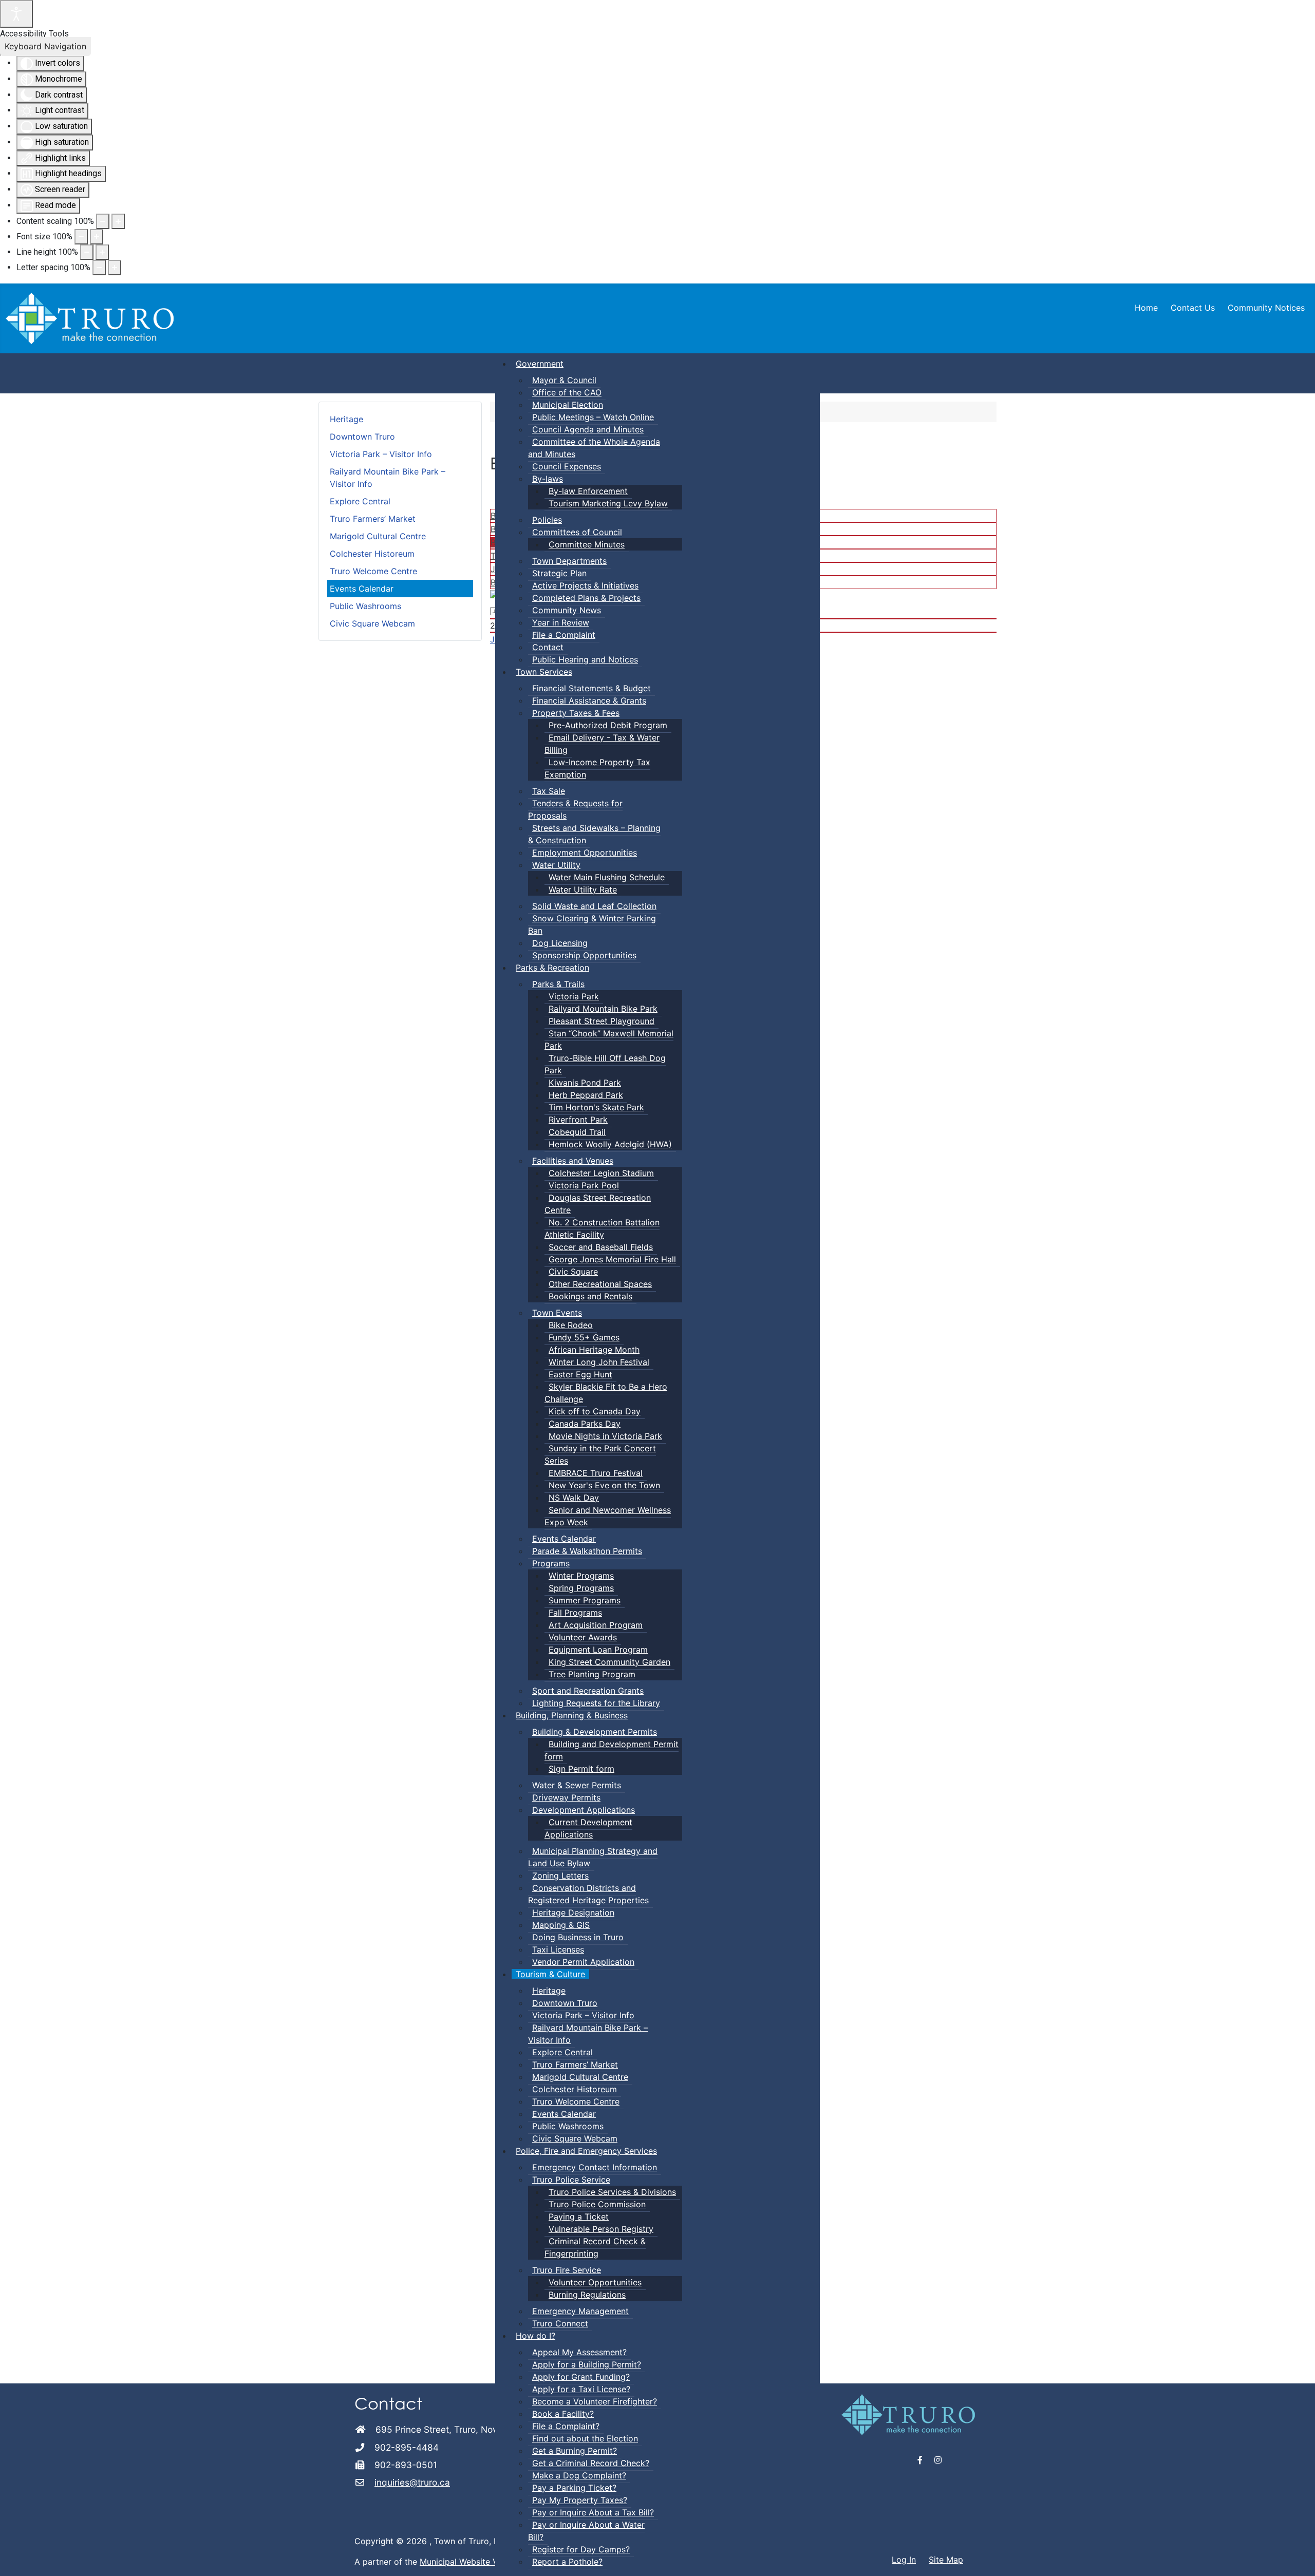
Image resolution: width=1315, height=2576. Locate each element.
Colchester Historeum (372, 554)
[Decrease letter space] (99, 268)
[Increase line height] (102, 252)
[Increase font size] (97, 237)
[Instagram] (938, 2460)
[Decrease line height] (87, 252)
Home (1146, 308)
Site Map (946, 2560)
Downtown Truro (362, 437)
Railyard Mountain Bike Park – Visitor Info (388, 478)
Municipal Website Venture (471, 2562)
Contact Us (1193, 308)
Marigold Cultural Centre (378, 536)
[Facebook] (920, 2460)
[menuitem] (540, 364)
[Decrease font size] (81, 237)
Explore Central (360, 501)
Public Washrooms (365, 606)
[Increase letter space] (115, 268)
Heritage (346, 419)
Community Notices (1266, 308)
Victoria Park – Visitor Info (381, 454)
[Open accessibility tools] (16, 14)
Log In (904, 2560)
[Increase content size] (118, 221)
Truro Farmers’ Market (373, 519)
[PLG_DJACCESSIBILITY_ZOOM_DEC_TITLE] (103, 221)
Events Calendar (362, 589)
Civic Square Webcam (372, 623)
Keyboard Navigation (45, 46)
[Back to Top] (1297, 2557)
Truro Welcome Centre (373, 571)
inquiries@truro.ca (412, 2482)
